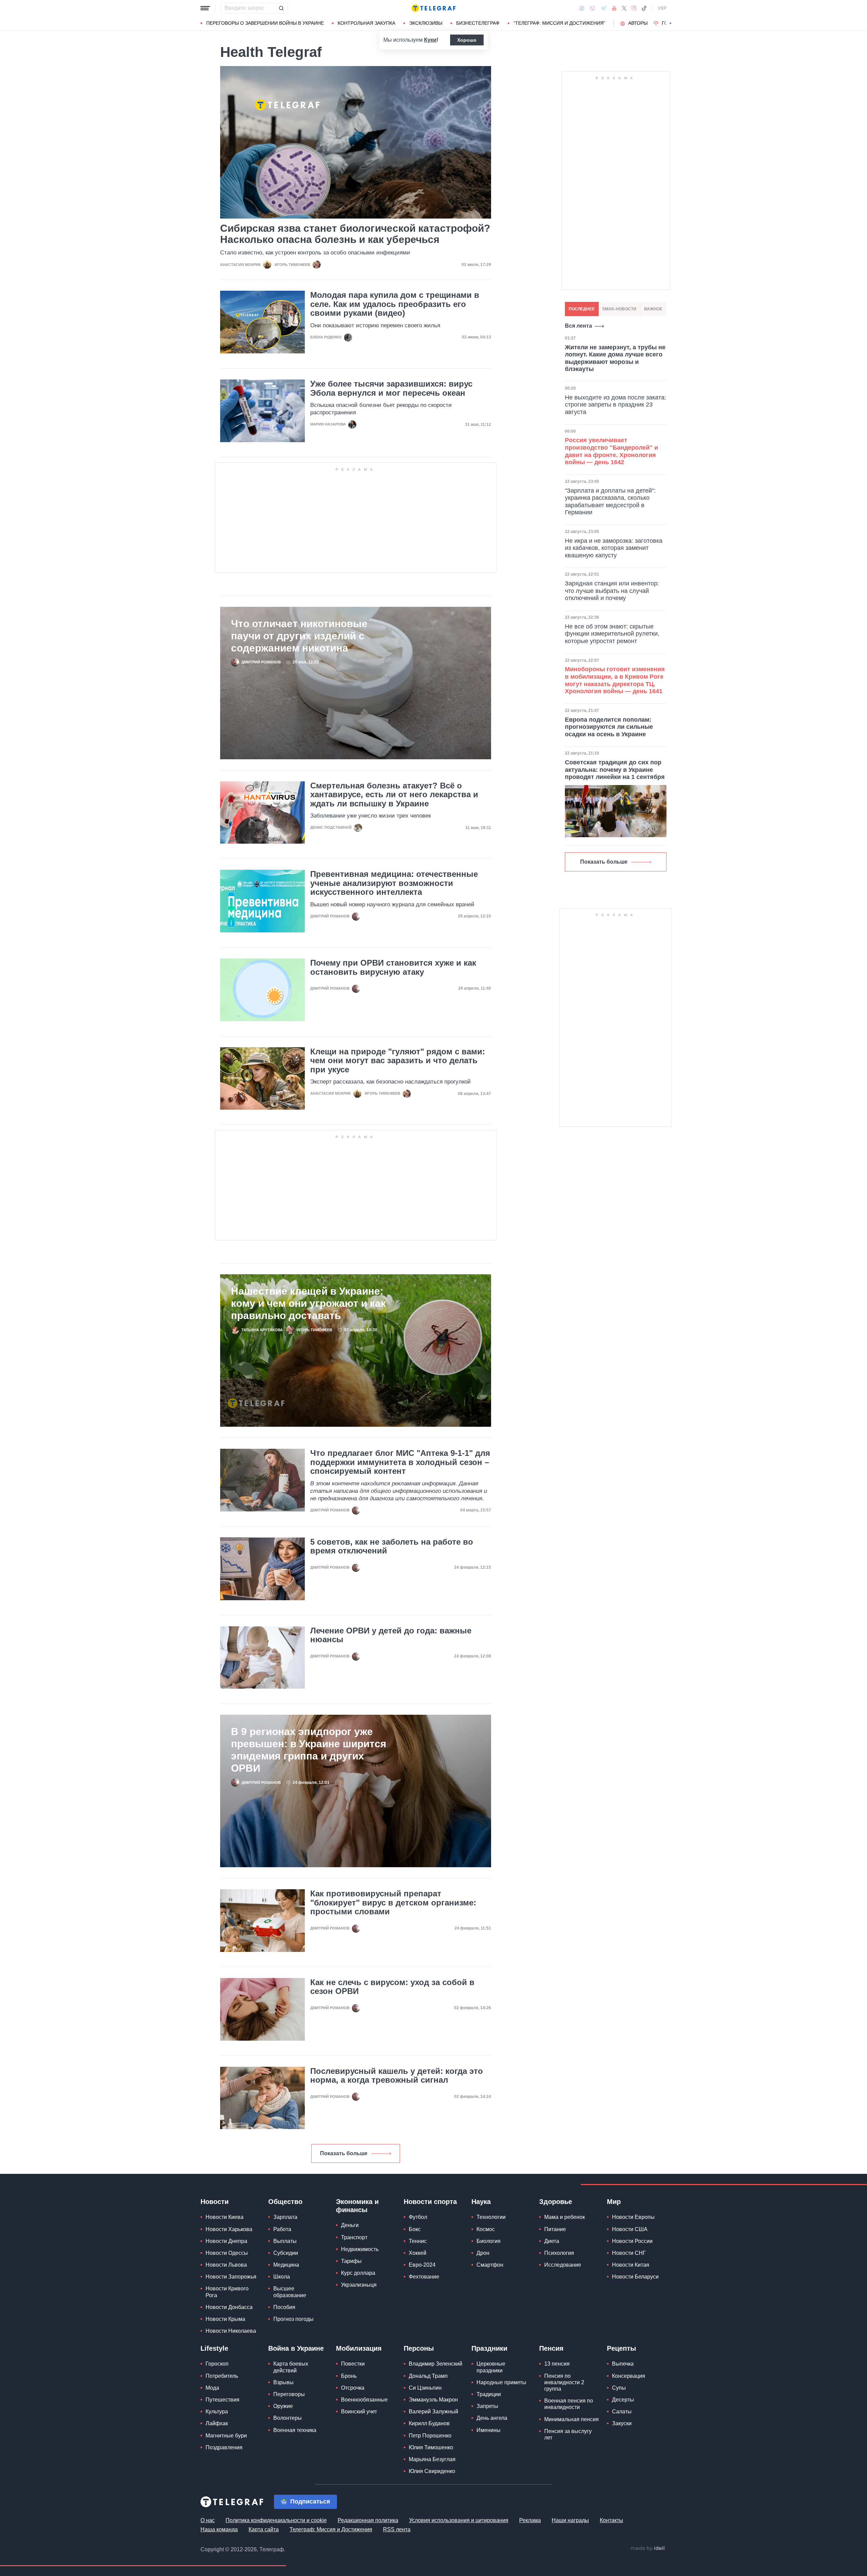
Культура (217, 2412)
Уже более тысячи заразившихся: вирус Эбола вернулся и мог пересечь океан (391, 388)
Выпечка (623, 2364)
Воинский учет (359, 2412)
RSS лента (397, 2529)
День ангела (492, 2418)
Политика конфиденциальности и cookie (276, 2520)
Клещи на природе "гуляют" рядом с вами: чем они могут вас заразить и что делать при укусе (398, 1061)
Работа (282, 2229)
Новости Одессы (227, 2253)
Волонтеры (288, 2418)
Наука (481, 2202)
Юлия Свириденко (432, 2471)
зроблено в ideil (648, 2549)
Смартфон (490, 2265)
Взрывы (283, 2382)
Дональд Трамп (428, 2376)
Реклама (530, 2520)
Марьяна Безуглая (432, 2459)
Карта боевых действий (291, 2367)
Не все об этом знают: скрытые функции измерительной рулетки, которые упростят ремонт (612, 634)
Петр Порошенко (430, 2436)
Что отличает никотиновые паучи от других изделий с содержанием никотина (299, 636)
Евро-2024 (422, 2265)
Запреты (487, 2406)
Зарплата (285, 2217)
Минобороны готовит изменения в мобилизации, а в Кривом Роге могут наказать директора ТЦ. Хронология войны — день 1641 (615, 680)
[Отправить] (281, 8)
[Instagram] (634, 8)
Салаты (622, 2412)
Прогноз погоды (293, 2319)
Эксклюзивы (426, 23)
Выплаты (285, 2241)
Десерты (623, 2400)
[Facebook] (582, 8)
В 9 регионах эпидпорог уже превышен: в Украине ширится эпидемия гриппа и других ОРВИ (309, 1750)
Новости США (630, 2229)
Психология (559, 2253)
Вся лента (578, 326)
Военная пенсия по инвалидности (569, 2404)
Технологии (491, 2217)
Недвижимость (360, 2249)
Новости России (632, 2241)
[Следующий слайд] (671, 23)
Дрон (483, 2253)
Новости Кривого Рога (227, 2292)
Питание (555, 2229)
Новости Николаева (231, 2331)
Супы (619, 2388)
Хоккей (418, 2253)
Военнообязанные (364, 2400)
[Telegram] (604, 8)
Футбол (418, 2217)
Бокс (415, 2229)
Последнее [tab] (582, 309)
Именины (489, 2430)
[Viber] (592, 8)
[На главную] (433, 8)
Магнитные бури (226, 2436)
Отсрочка (353, 2388)
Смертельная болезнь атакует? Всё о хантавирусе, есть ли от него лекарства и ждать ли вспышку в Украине (394, 795)
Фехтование (424, 2277)
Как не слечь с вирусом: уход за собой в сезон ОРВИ (392, 1987)
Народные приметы (501, 2382)
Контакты (611, 2520)
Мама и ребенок (565, 2217)
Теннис (418, 2241)
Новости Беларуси (635, 2277)
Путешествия (223, 2400)
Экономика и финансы (357, 2206)
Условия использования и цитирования (459, 2520)
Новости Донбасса (229, 2307)
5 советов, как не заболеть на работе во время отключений (392, 1546)
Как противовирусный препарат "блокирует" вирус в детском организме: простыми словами (393, 1903)
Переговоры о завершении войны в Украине (265, 23)
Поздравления (224, 2447)
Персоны (419, 2348)
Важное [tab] (653, 309)
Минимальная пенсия (572, 2419)
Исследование (563, 2265)
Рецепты (621, 2348)
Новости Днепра (226, 2241)
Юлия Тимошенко (431, 2447)
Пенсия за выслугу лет (568, 2434)
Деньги (350, 2225)
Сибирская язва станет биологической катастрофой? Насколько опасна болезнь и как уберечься (355, 234)
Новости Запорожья (231, 2277)
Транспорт (354, 2237)
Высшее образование (290, 2292)
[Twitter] (624, 8)
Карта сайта (264, 2529)
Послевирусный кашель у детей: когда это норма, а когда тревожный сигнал (397, 2076)
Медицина (286, 2265)
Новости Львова (226, 2265)
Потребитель (222, 2376)
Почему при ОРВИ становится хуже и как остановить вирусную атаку (393, 967)
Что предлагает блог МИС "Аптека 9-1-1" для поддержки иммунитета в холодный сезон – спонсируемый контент (400, 1462)
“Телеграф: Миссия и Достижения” (559, 23)
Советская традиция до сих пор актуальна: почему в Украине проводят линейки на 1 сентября (615, 770)
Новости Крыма (225, 2319)
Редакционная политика (368, 2520)
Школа (282, 2277)
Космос (486, 2229)
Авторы (638, 23)
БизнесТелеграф (478, 23)
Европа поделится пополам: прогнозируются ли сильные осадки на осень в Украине (609, 727)
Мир (614, 2202)
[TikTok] (644, 8)
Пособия (284, 2307)
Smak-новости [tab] (619, 309)
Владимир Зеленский (436, 2364)
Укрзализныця (359, 2285)
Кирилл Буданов (429, 2423)
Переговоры (289, 2394)
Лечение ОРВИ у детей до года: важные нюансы (391, 1635)
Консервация (629, 2376)
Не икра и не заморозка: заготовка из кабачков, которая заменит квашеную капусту (614, 548)
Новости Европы (633, 2217)
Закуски (622, 2423)
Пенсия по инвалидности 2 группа (564, 2382)
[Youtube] (614, 8)
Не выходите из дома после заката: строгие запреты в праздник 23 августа (616, 405)
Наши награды (570, 2520)
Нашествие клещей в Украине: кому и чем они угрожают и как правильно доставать (308, 1303)
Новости (215, 2202)
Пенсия (551, 2348)
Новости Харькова (229, 2229)
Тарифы (351, 2261)
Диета (552, 2241)
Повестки (353, 2364)
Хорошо (467, 40)
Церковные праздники (491, 2367)
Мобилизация (359, 2348)
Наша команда (219, 2529)
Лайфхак (217, 2423)
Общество (285, 2202)
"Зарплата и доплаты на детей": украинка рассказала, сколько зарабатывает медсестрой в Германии (610, 502)
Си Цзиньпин (425, 2388)
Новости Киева (225, 2217)
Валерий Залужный (433, 2412)
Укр (662, 8)
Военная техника (295, 2430)
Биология (489, 2241)
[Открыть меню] (205, 8)
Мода (212, 2388)
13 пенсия (557, 2364)
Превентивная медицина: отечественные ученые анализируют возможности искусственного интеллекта (394, 883)
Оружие (283, 2406)
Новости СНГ (629, 2253)
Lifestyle (214, 2348)
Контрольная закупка (366, 23)
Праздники (489, 2348)
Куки (430, 40)
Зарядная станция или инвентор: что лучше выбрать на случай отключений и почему (612, 591)
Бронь (349, 2376)
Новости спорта (430, 2202)
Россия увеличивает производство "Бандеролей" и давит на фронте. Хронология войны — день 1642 (611, 451)
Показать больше (344, 2153)
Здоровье (556, 2202)
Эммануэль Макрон (433, 2400)
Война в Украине (296, 2348)
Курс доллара (358, 2273)
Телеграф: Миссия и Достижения (331, 2529)
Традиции (489, 2394)
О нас (208, 2520)
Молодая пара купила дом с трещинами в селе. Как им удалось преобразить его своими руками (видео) (395, 304)
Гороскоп (217, 2364)
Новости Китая (631, 2265)
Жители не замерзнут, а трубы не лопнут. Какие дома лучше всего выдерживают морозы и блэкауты (615, 358)
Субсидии (286, 2253)
